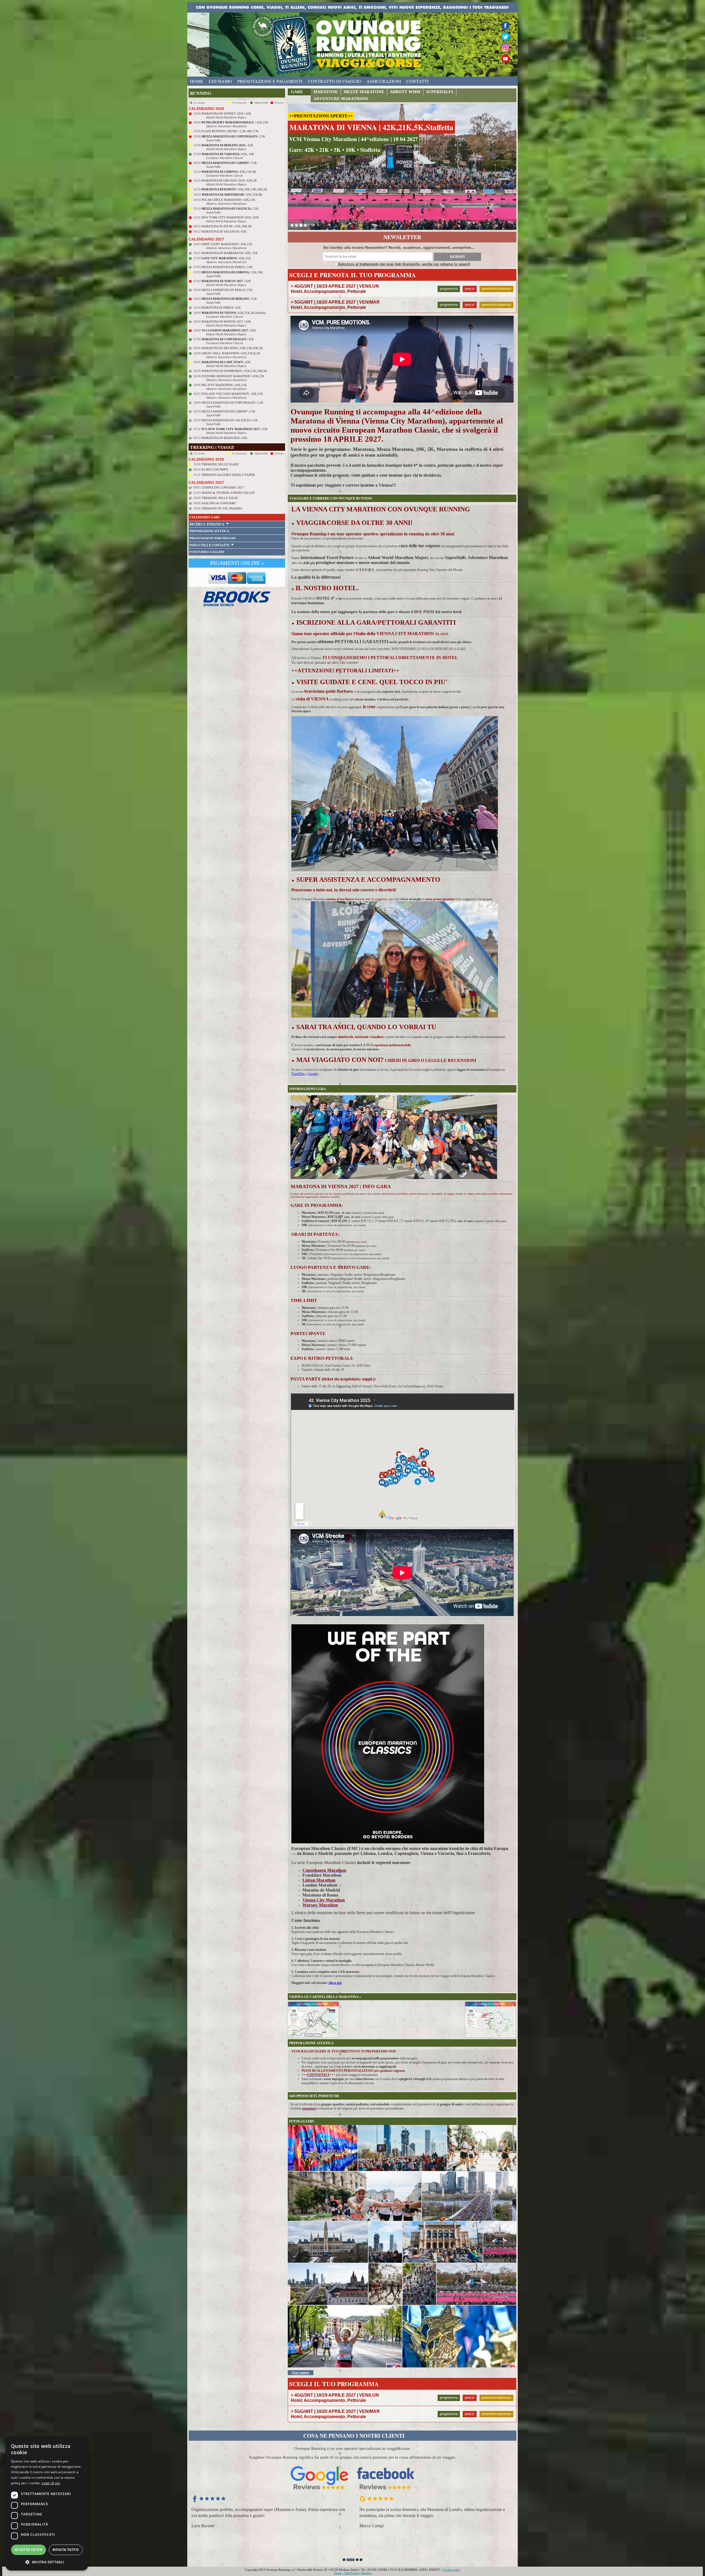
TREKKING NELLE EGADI (220, 464)
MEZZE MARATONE (364, 92)
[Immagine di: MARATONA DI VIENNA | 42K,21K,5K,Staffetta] (323, 2148)
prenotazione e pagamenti (270, 81)
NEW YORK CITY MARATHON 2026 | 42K (230, 217)
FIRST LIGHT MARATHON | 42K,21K (227, 244)
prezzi (470, 289)
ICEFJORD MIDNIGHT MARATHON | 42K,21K (233, 376)
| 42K (227, 145)
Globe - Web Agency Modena (353, 2573)
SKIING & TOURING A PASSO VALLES (228, 493)
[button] (344, 2560)
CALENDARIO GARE (205, 517)
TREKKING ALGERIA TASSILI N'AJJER (228, 475)
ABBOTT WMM (405, 92)
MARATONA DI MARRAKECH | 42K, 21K (230, 253)
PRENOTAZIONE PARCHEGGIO (213, 538)
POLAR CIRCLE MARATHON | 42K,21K (228, 200)
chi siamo (220, 81)
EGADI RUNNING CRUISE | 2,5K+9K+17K (230, 131)
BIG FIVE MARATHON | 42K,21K (224, 385)
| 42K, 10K (228, 154)
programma (449, 289)
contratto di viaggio (334, 81)
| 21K (233, 136)
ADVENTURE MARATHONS (341, 99)
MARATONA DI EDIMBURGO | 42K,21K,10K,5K (234, 371)
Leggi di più (51, 2483)
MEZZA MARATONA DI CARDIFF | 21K (228, 411)
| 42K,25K (235, 122)
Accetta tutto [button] (29, 2550)
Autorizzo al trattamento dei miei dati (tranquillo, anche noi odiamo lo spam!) (404, 264)
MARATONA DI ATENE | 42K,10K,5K (227, 226)
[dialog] (47, 2503)
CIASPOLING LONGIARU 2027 (223, 487)
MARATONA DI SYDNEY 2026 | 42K (226, 114)
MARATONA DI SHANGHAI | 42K (224, 438)
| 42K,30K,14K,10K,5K (234, 189)
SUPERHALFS (440, 92)
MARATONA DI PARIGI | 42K (221, 307)
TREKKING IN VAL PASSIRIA (222, 508)
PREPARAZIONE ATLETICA (209, 531)
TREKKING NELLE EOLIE (220, 498)
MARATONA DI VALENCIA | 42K (224, 231)
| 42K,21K (226, 258)
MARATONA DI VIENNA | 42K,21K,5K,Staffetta (371, 127)
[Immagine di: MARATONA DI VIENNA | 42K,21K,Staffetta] (345, 2336)
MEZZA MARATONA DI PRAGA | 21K (227, 290)
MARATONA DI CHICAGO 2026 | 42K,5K (229, 180)
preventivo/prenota (496, 289)
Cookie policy (452, 2570)
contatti (417, 81)
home (197, 81)
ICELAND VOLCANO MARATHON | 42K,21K (232, 394)
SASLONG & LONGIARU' (219, 503)
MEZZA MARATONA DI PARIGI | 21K (227, 267)
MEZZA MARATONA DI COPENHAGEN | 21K (232, 403)
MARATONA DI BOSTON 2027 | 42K (226, 322)
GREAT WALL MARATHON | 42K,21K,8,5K (231, 353)
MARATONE (326, 92)
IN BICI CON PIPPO (215, 470)
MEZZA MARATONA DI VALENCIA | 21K (230, 420)
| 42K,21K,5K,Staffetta (234, 313)
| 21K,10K (232, 272)
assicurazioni (384, 81)
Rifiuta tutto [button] (66, 2550)
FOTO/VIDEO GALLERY (207, 552)
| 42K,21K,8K (229, 172)
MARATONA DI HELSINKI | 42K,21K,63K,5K (232, 348)
